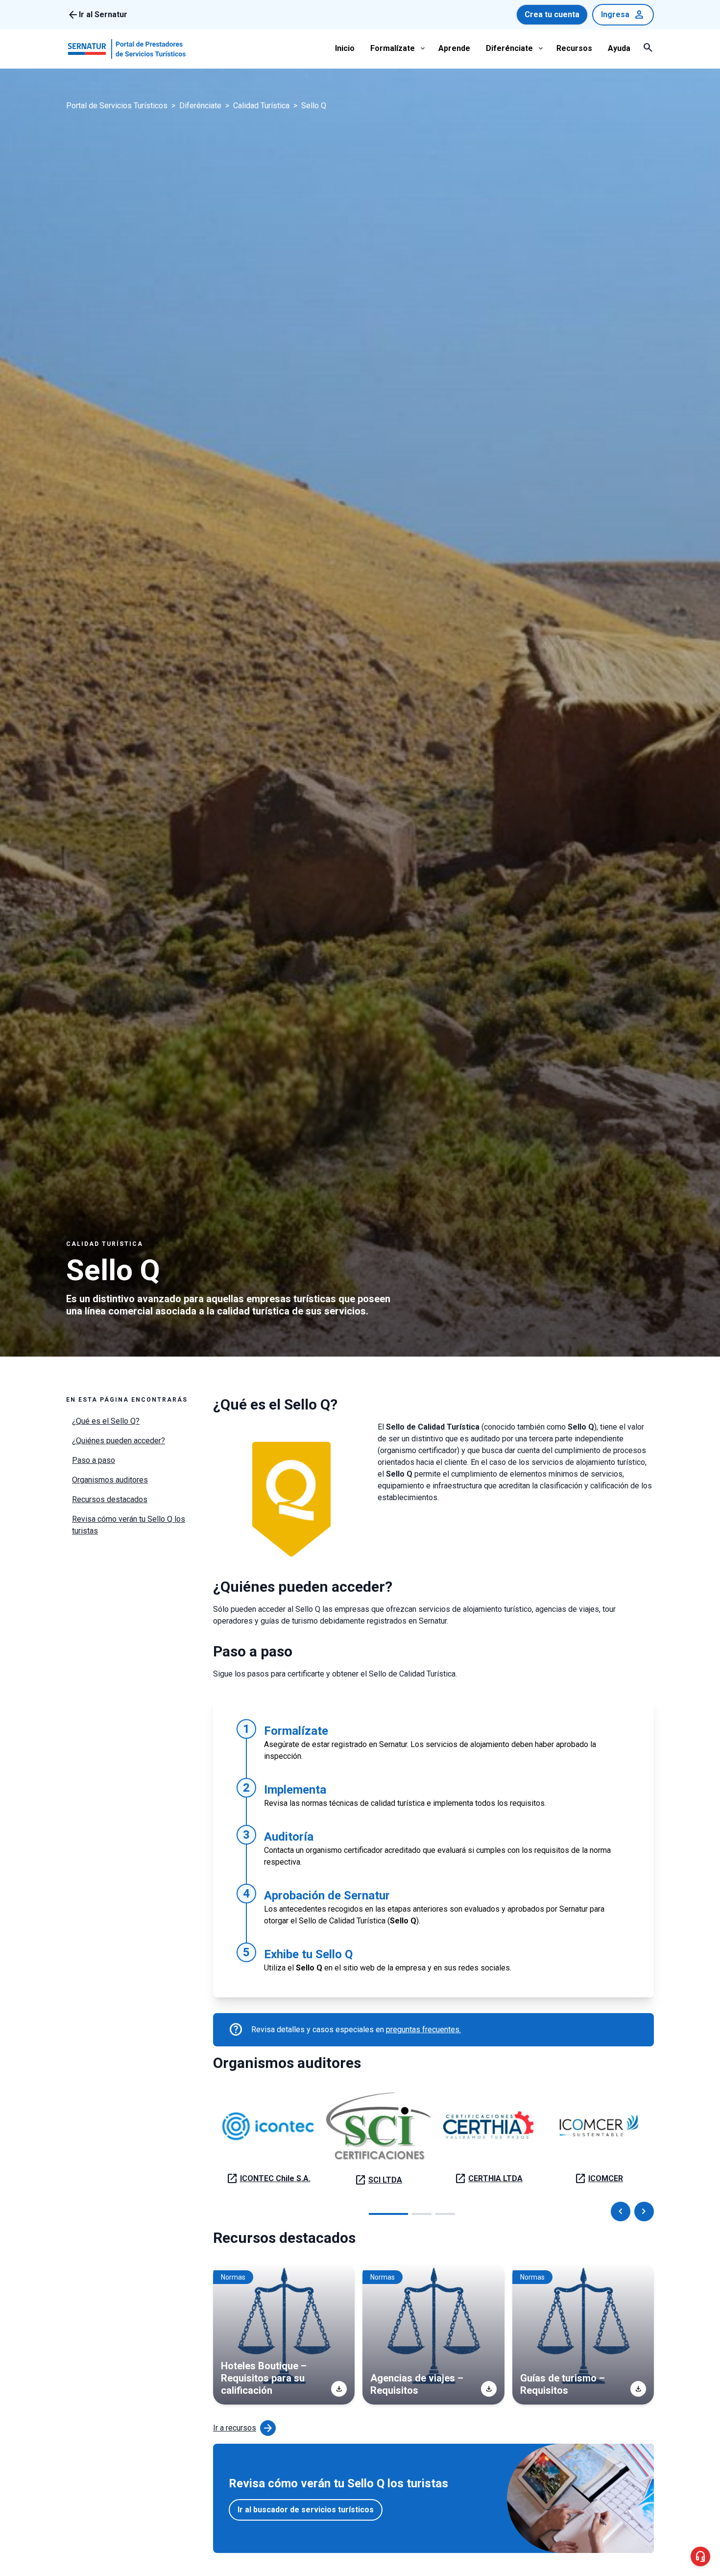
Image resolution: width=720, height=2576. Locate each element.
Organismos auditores (110, 1480)
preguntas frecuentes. (423, 2029)
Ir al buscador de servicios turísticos (306, 2510)
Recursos (574, 48)
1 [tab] (388, 2214)
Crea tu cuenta (552, 14)
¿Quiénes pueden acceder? (119, 1441)
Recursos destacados (110, 1499)
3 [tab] (445, 2214)
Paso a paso (94, 1460)
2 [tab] (422, 2214)
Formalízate (393, 48)
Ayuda (619, 48)
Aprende (454, 48)
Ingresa (623, 15)
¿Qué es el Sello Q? (106, 1421)
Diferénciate (509, 48)
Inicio (345, 48)
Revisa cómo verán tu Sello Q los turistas (129, 1525)
